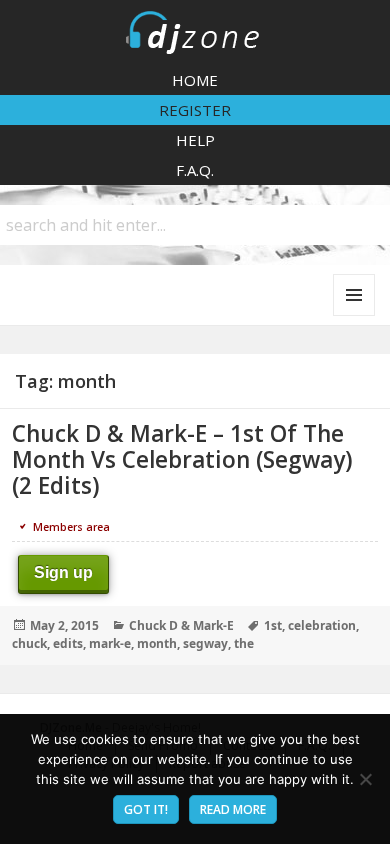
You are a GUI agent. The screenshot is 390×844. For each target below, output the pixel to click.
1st (273, 625)
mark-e (110, 643)
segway (205, 643)
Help (195, 140)
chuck (29, 643)
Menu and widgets (354, 315)
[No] (365, 779)
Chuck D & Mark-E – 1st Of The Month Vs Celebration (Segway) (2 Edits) (182, 459)
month (157, 643)
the (244, 643)
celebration (322, 625)
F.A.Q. (195, 170)
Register (195, 110)
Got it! (146, 809)
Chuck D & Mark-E (181, 625)
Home (195, 80)
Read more (233, 809)
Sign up (63, 572)
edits (68, 643)
